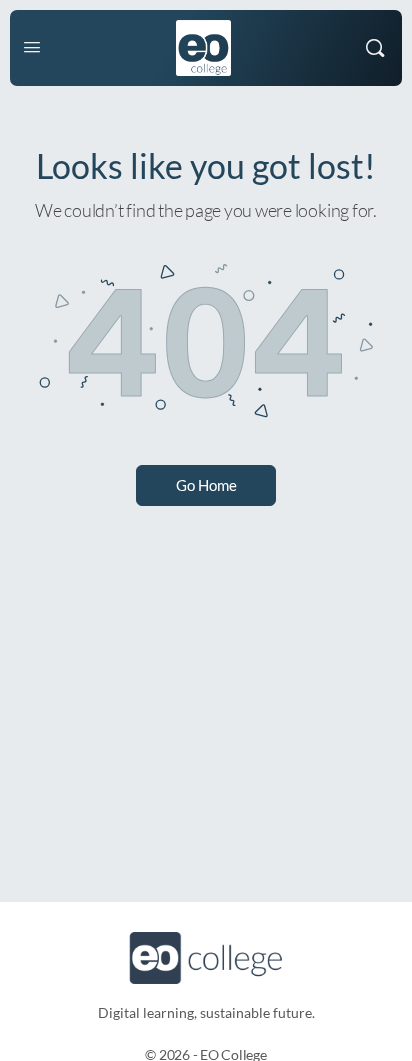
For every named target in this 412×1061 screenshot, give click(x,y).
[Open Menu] (32, 46)
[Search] (375, 48)
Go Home (206, 485)
